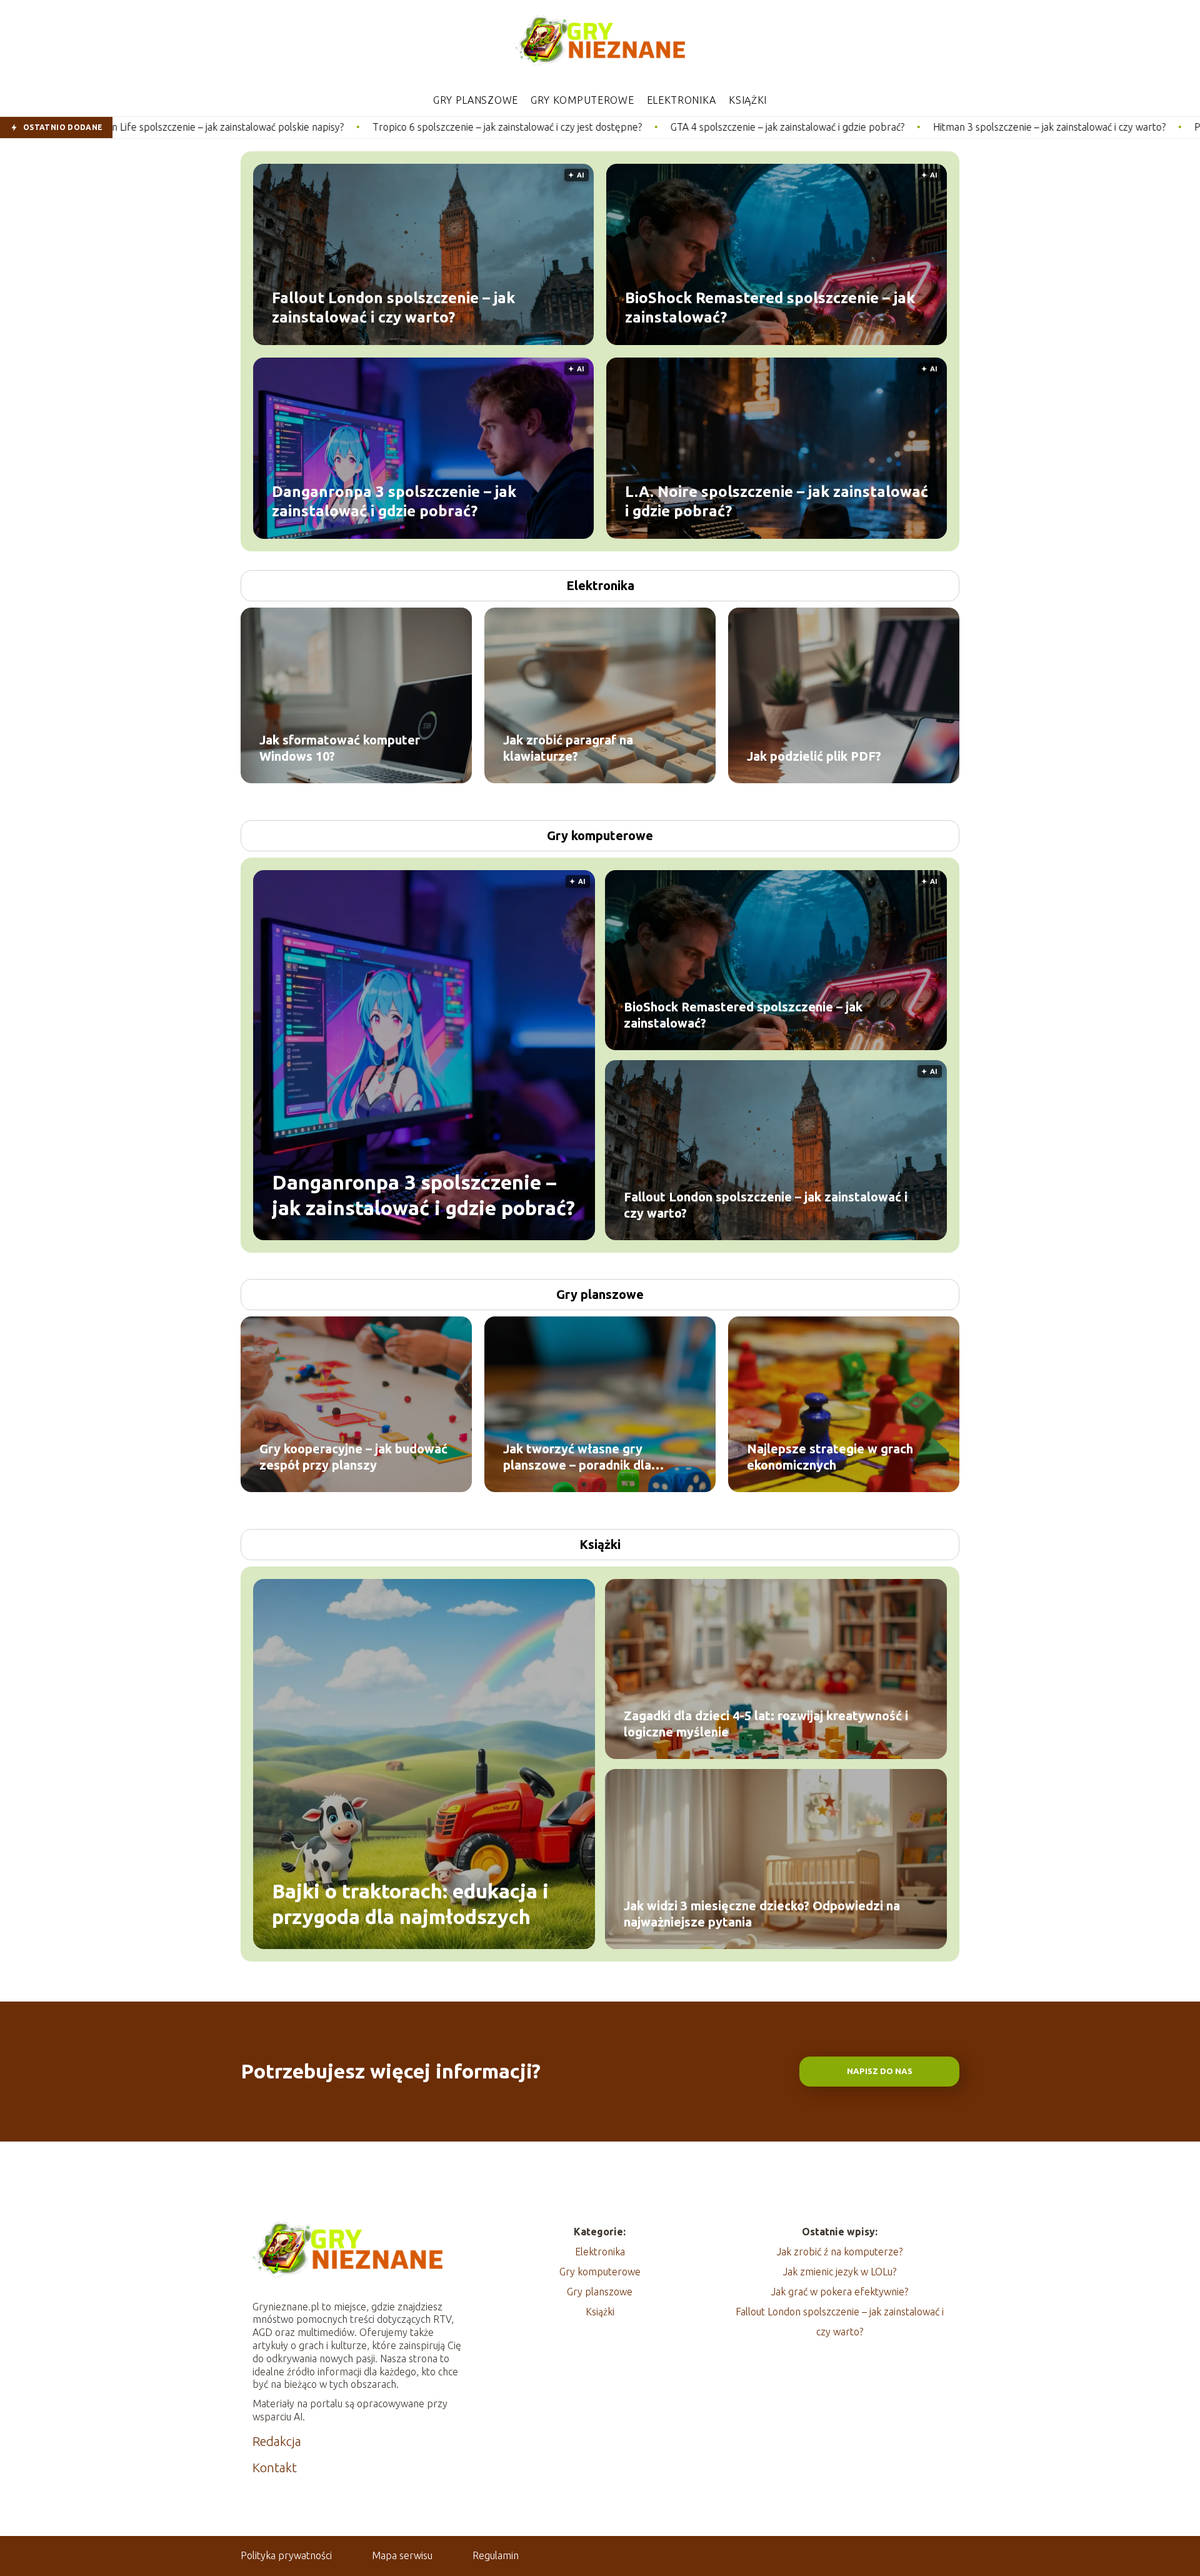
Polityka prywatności (286, 2555)
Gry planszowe (476, 100)
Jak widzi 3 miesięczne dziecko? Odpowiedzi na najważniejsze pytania (762, 1914)
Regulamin (496, 2555)
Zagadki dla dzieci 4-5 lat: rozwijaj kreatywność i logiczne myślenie (766, 1724)
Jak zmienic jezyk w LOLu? (840, 2272)
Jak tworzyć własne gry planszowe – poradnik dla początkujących (577, 1457)
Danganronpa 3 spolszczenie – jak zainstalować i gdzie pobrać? (394, 501)
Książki (748, 100)
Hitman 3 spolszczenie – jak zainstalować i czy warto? (854, 127)
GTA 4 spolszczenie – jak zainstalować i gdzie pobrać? (592, 127)
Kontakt (275, 2468)
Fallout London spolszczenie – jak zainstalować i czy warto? (393, 307)
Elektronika (682, 100)
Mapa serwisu (402, 2555)
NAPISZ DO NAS (880, 2071)
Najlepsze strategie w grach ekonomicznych (830, 1457)
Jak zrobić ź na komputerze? (840, 2252)
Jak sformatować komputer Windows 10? (340, 748)
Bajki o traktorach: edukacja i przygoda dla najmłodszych (410, 1903)
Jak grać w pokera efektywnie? (840, 2292)
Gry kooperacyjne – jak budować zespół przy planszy (353, 1457)
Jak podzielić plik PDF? (814, 756)
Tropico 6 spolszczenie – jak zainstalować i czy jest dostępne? (312, 127)
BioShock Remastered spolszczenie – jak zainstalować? (770, 307)
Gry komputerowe (582, 100)
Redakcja (277, 2441)
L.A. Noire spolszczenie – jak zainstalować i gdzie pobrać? (777, 501)
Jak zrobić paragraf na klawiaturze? (568, 748)
